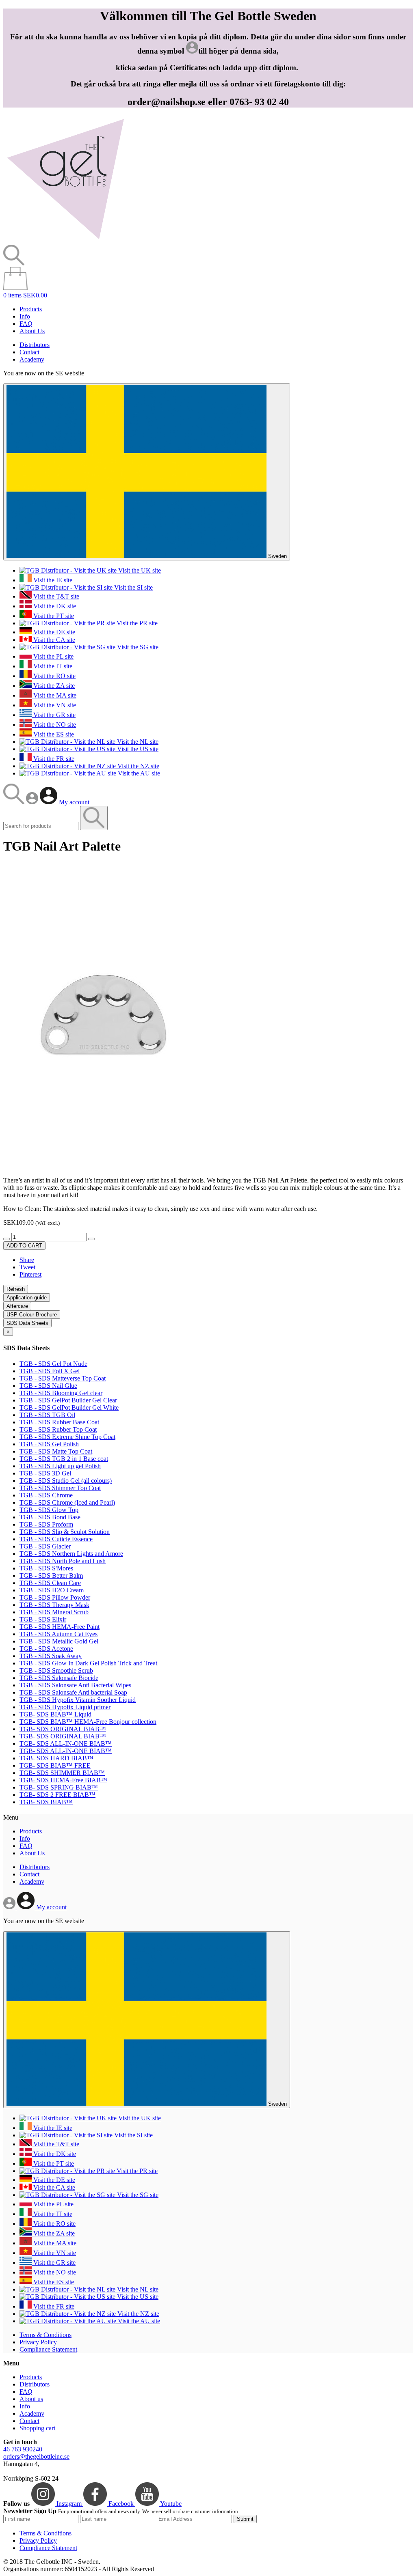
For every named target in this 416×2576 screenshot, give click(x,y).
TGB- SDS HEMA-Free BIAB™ (63, 1780)
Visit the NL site (137, 742)
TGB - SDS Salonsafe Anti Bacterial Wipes (75, 1685)
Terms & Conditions (45, 2335)
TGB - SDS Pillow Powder (55, 1597)
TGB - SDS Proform (46, 1524)
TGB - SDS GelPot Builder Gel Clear (68, 1400)
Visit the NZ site (138, 766)
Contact (29, 352)
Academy (32, 359)
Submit (245, 2519)
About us (31, 2399)
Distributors (35, 345)
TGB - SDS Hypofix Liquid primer (65, 1707)
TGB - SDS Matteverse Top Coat (63, 1378)
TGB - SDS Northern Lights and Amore (71, 1554)
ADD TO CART (24, 1246)
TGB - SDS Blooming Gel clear (61, 1393)
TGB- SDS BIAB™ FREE (55, 1765)
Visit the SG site (137, 647)
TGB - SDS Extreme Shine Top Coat (67, 1437)
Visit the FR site (53, 759)
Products (31, 309)
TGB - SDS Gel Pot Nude (53, 1364)
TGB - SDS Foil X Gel (50, 1371)
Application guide (27, 1298)
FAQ (26, 324)
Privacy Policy (38, 2342)
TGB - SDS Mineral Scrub (54, 1612)
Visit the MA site (54, 695)
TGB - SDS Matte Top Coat (56, 1451)
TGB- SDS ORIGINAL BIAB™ (63, 1729)
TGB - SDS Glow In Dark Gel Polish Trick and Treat (88, 1663)
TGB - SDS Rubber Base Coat (59, 1422)
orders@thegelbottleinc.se (36, 2456)
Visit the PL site (53, 656)
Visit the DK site (54, 606)
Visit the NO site (54, 725)
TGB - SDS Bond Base (50, 1517)
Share (27, 1260)
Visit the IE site (52, 580)
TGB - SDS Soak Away (51, 1656)
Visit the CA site (53, 640)
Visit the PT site (53, 616)
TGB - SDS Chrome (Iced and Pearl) (67, 1502)
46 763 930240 (23, 2449)
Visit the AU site (138, 773)
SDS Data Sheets (27, 1323)
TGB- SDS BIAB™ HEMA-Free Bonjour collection (88, 1722)
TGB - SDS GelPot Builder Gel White (69, 1408)
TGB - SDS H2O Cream (52, 1590)
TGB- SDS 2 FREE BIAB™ (57, 1795)
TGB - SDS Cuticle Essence (56, 1539)
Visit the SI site (133, 587)
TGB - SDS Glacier (45, 1546)
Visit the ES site (53, 734)
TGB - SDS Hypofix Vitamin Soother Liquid (78, 1700)
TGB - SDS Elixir (43, 1619)
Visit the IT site (52, 666)
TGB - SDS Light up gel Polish (60, 1466)
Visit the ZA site (53, 686)
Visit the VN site (54, 705)
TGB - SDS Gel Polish (49, 1444)
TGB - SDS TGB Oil (47, 1415)
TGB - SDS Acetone (46, 1649)
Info (25, 316)
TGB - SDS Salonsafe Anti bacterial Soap (73, 1692)
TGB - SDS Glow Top (49, 1510)
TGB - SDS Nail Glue (48, 1386)
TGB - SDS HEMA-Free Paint (60, 1627)
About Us (32, 331)
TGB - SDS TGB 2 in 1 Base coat (64, 1459)
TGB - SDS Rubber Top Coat (58, 1429)
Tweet (27, 1267)
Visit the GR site (54, 715)
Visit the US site (137, 749)
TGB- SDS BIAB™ (46, 1802)
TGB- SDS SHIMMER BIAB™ (62, 1773)
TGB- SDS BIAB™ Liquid (55, 1714)
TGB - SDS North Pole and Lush (63, 1561)
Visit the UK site (139, 570)
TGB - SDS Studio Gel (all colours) (66, 1481)
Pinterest (30, 1274)
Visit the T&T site (55, 596)
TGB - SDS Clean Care (50, 1583)
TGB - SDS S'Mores (46, 1568)
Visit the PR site (136, 623)
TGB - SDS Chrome (46, 1495)
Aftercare (17, 1306)
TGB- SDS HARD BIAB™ (56, 1758)
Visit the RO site (54, 676)
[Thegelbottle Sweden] (65, 241)
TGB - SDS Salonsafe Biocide (59, 1678)
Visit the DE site (53, 632)
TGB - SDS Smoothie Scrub (56, 1670)
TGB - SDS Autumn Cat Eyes (58, 1634)
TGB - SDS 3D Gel (45, 1473)
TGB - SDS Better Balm (51, 1576)
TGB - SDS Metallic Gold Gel (59, 1641)
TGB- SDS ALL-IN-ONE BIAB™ (66, 1744)
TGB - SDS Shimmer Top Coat (60, 1488)
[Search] (15, 802)
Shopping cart (37, 2428)
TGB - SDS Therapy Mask (54, 1605)
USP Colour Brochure (32, 1315)
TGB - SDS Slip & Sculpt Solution (65, 1532)
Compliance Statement (48, 2349)
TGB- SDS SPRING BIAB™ (59, 1787)
